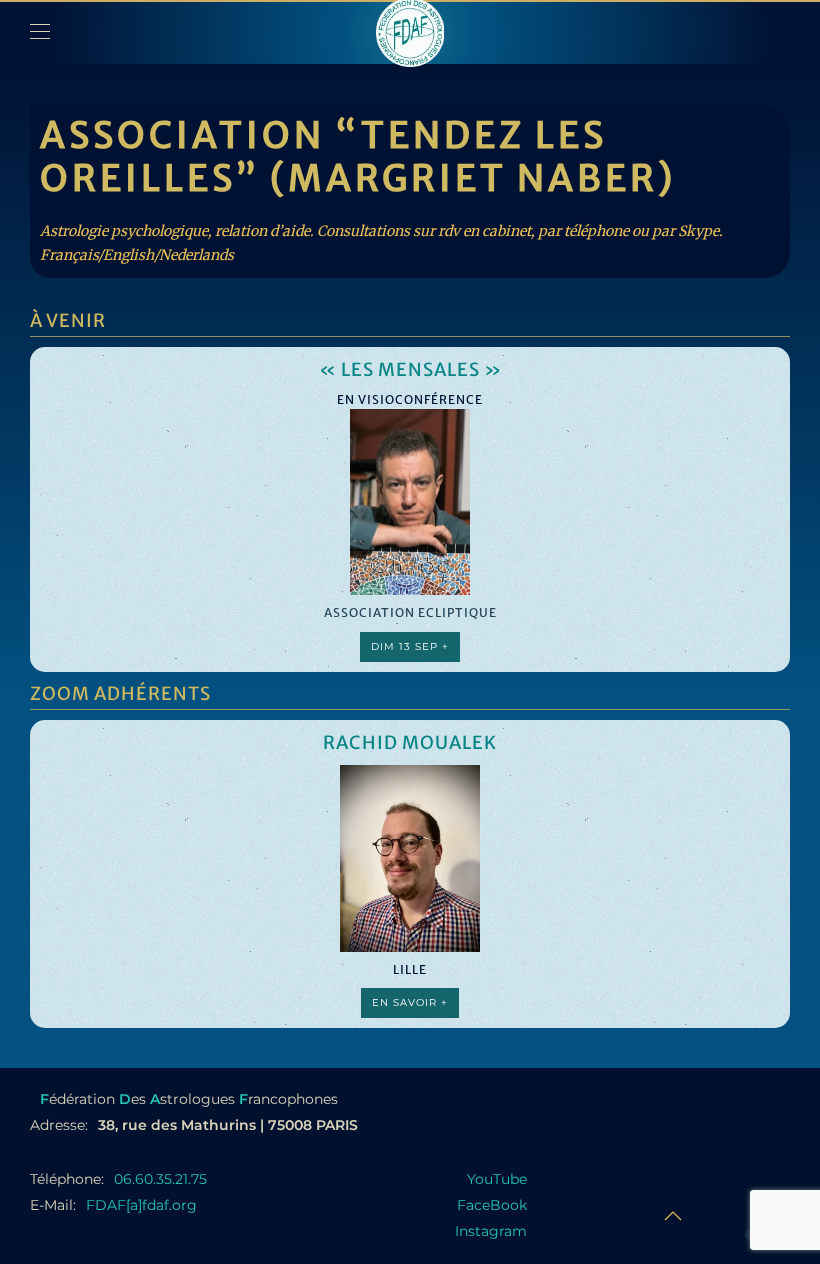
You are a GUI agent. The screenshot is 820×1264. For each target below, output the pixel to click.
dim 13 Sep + (410, 645)
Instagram (491, 1231)
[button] (40, 32)
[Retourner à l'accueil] (410, 32)
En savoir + (410, 1002)
